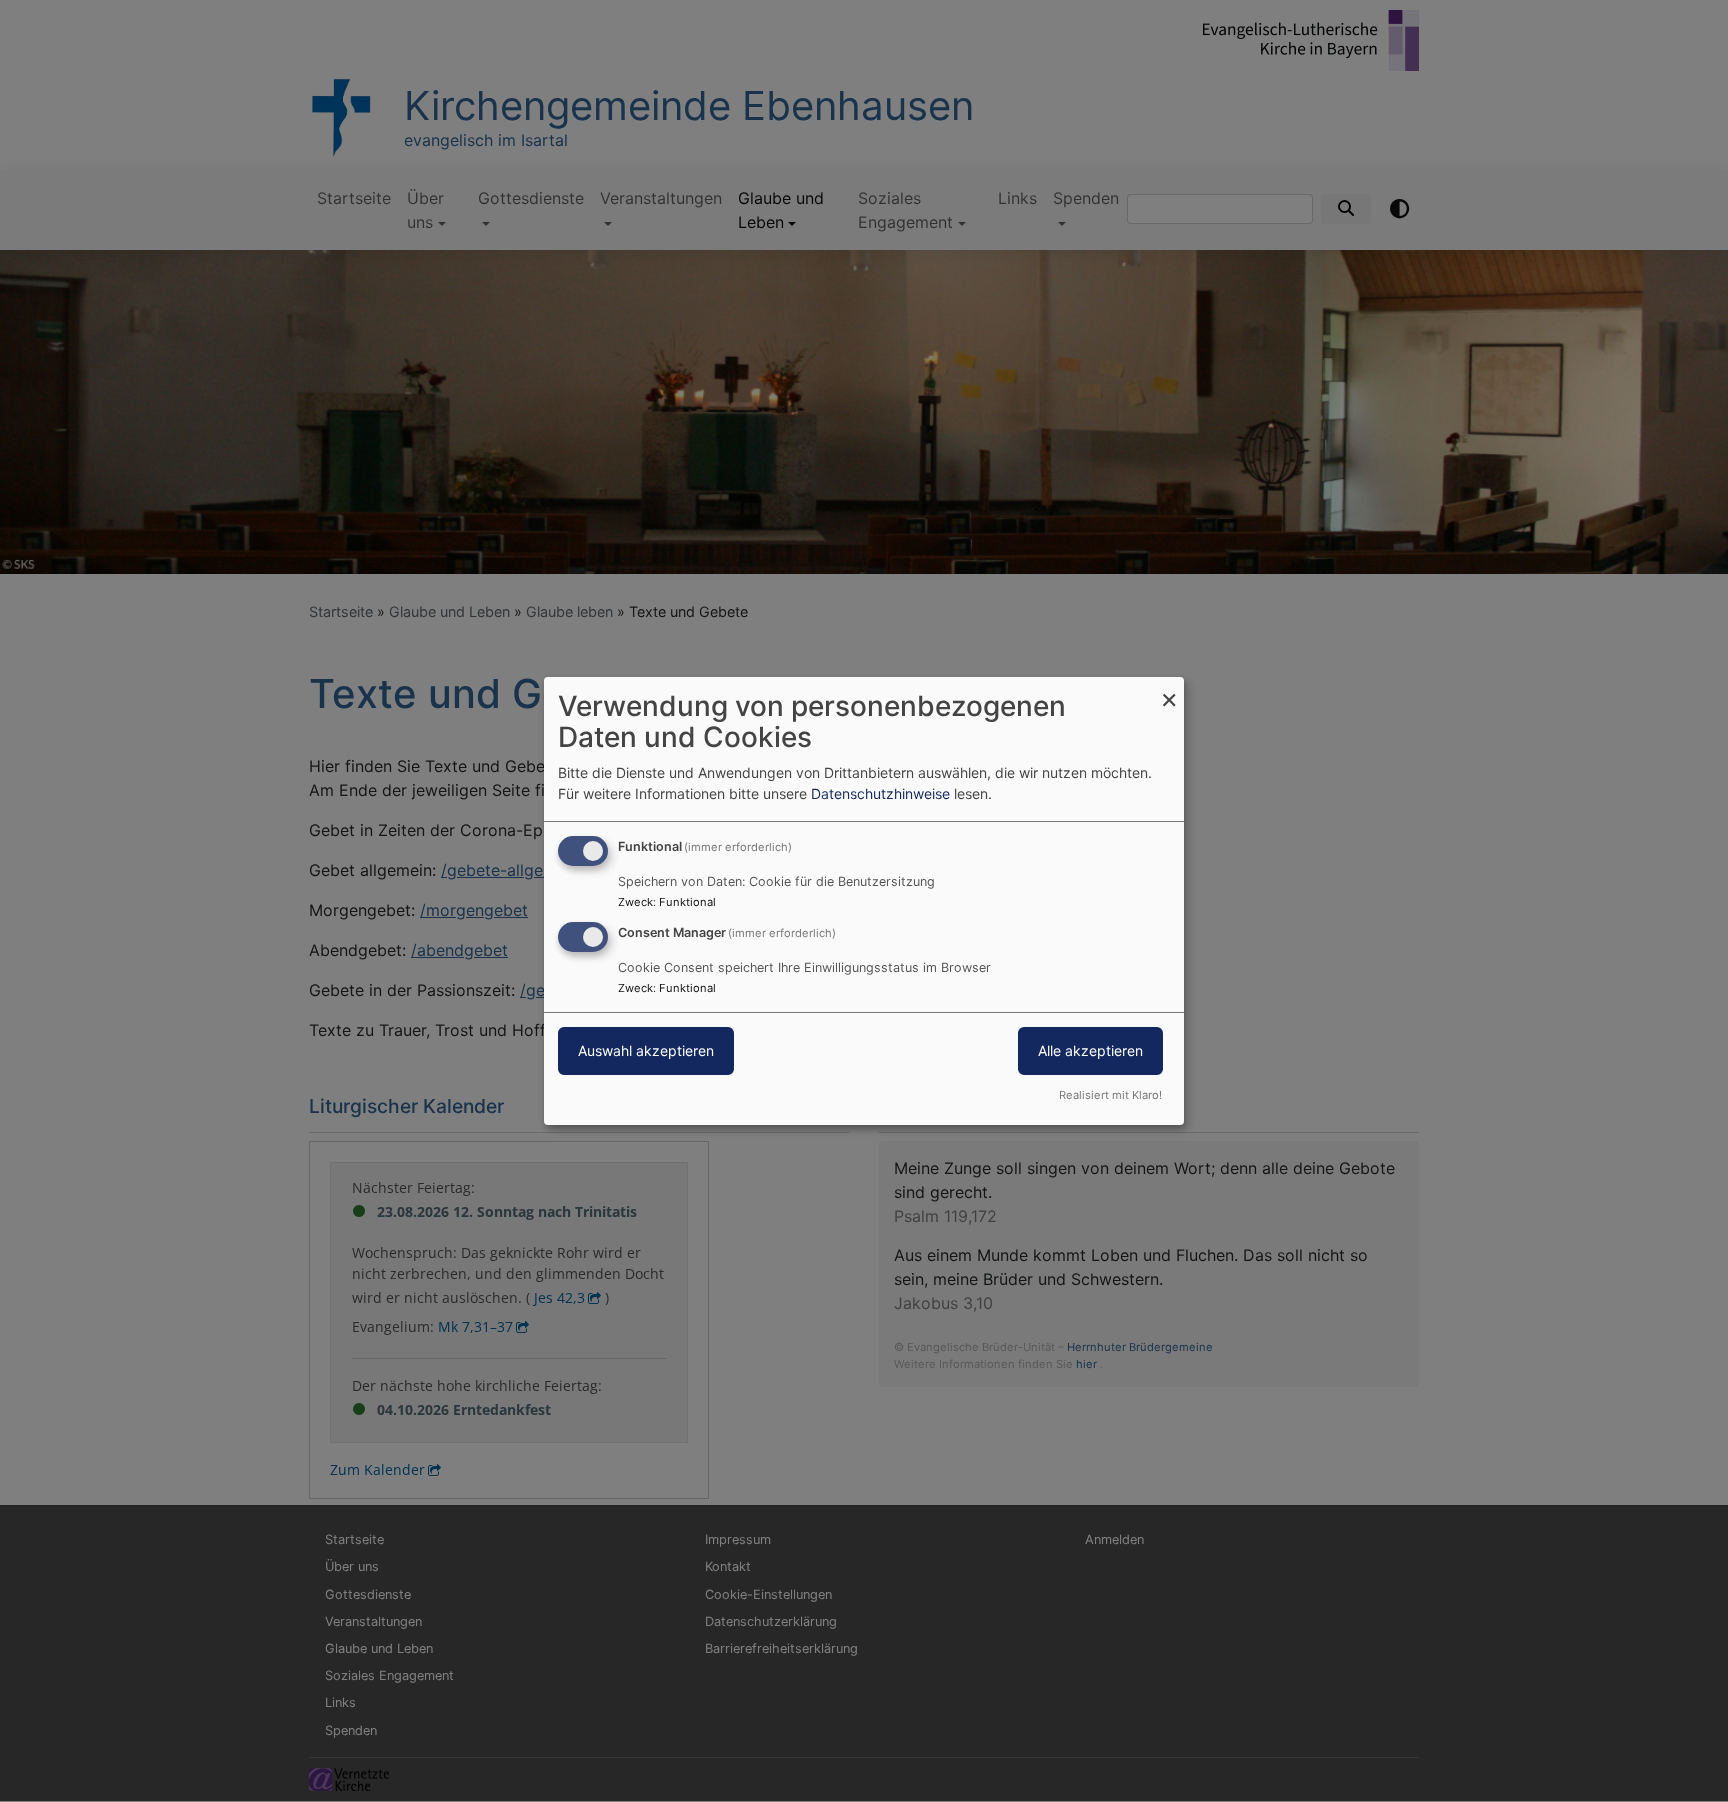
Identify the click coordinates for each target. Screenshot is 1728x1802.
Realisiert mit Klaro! (1110, 1095)
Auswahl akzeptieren (646, 1050)
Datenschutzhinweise (880, 793)
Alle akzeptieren (1090, 1050)
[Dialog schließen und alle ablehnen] (1169, 689)
